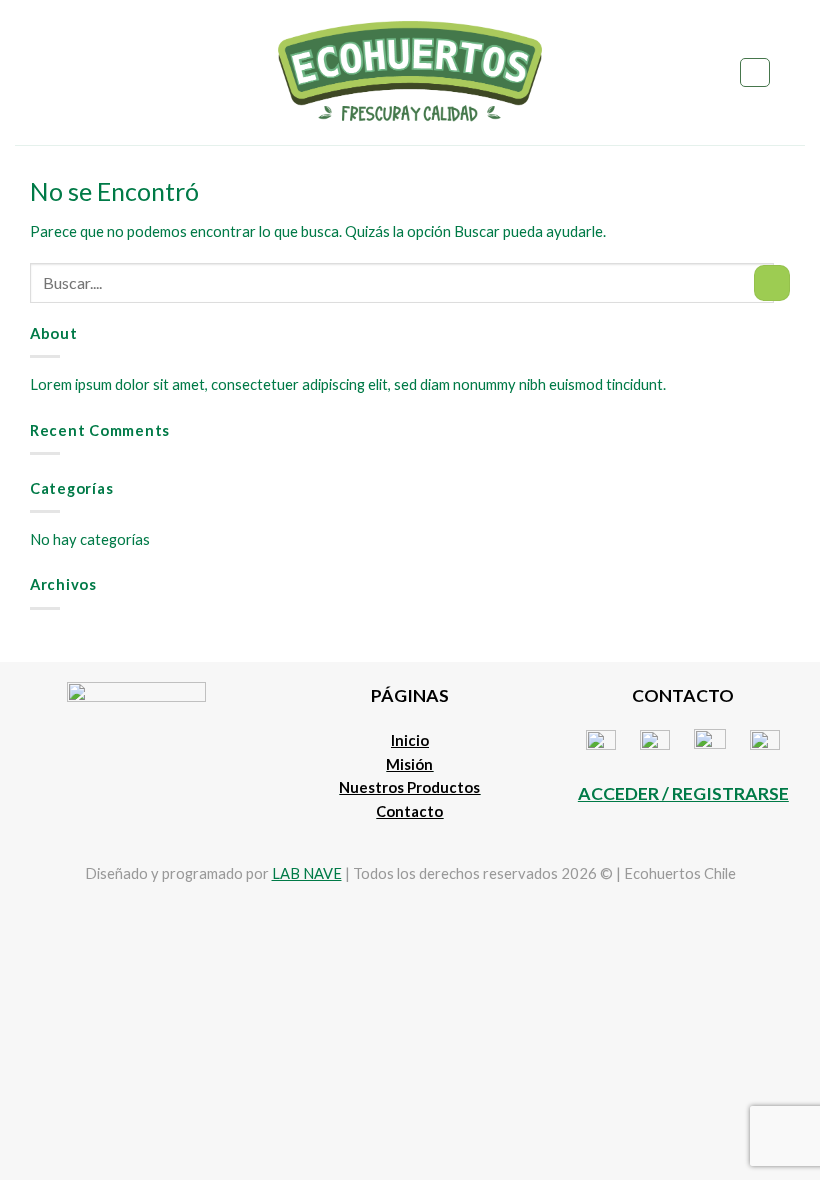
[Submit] (772, 283)
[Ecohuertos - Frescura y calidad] (410, 72)
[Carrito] (795, 73)
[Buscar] (754, 72)
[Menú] (26, 72)
